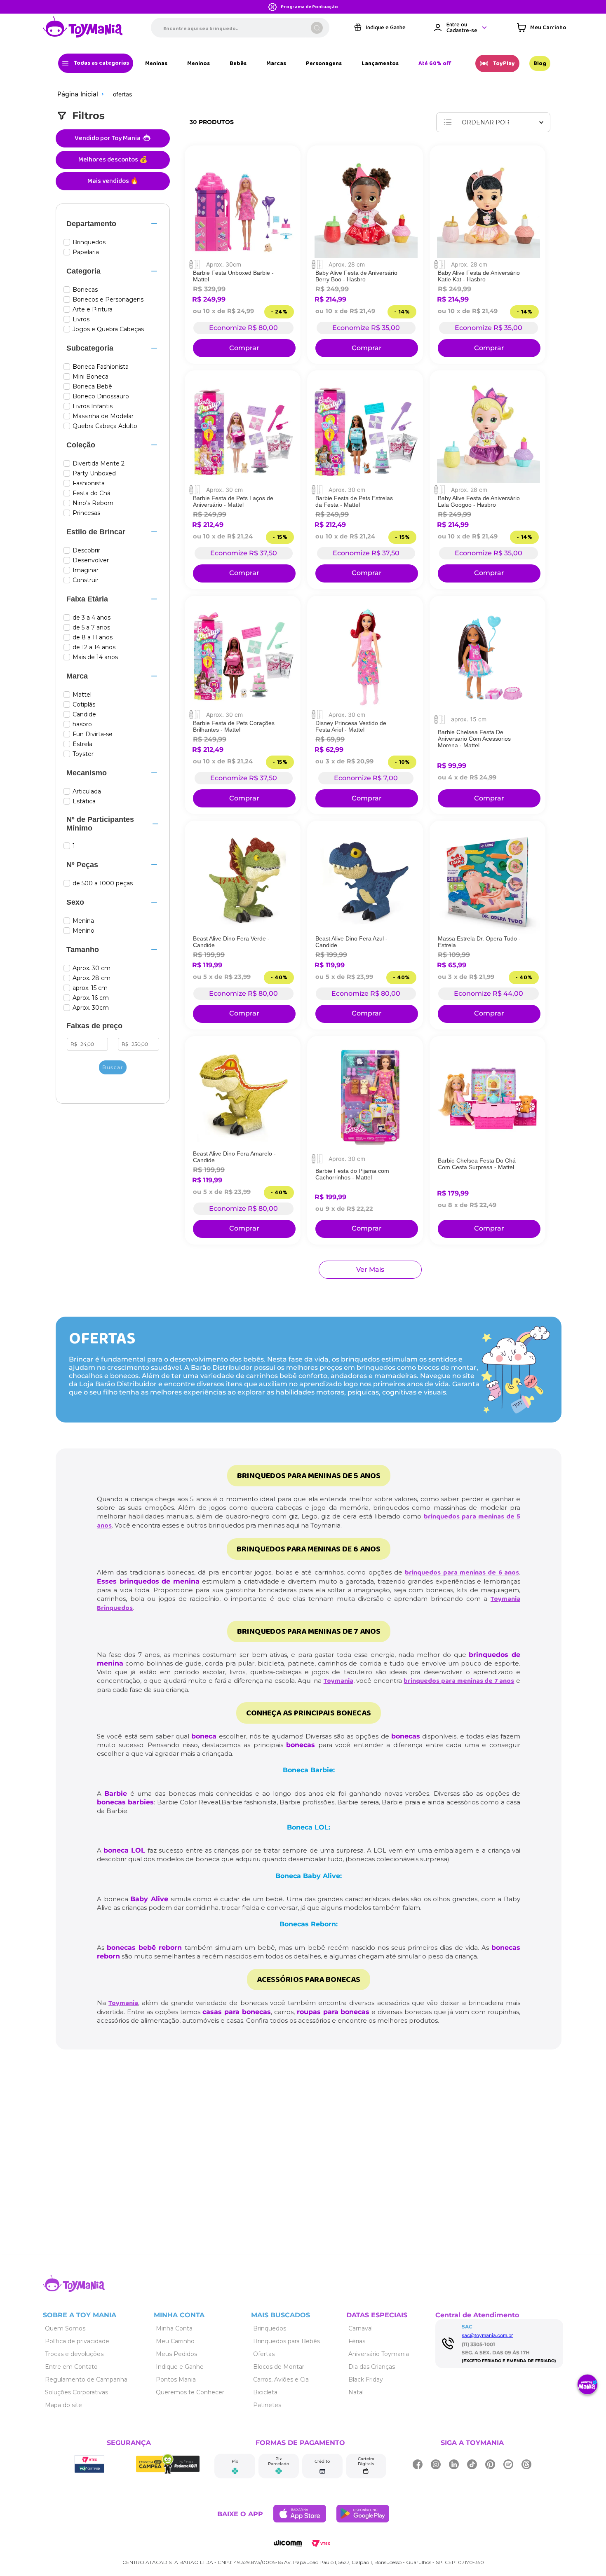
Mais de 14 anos (95, 657)
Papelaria (86, 252)
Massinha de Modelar (103, 416)
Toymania (338, 1681)
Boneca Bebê (92, 387)
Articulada (87, 792)
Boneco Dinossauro (101, 397)
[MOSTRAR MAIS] (370, 1270)
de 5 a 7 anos (91, 628)
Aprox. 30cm (91, 1008)
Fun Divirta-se (93, 734)
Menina (83, 921)
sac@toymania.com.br (487, 2335)
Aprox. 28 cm (92, 978)
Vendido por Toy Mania (108, 138)
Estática (84, 801)
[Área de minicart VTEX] (541, 28)
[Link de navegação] (83, 28)
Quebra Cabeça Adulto (105, 426)
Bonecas (85, 290)
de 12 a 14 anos (94, 647)
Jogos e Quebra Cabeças (108, 329)
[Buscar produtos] (317, 28)
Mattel (82, 695)
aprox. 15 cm (90, 988)
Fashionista (89, 483)
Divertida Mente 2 (99, 464)
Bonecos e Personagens (108, 300)
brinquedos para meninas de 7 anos (459, 1681)
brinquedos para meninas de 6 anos (462, 1573)
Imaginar (86, 570)
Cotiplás (84, 705)
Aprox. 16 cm (91, 998)
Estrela (82, 744)
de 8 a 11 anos (93, 638)
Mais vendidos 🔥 (113, 181)
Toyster (83, 754)
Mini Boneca (90, 377)
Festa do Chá (92, 493)
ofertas (122, 94)
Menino (83, 931)
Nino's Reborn (93, 503)
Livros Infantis (93, 406)
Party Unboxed (94, 474)
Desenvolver (91, 560)
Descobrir (86, 551)
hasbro (82, 724)
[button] (113, 224)
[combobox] (240, 28)
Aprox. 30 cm (92, 968)
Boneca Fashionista (101, 367)
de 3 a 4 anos (92, 618)
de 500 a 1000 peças (103, 883)
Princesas (86, 513)
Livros (81, 319)
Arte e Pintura (93, 310)
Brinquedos (89, 242)
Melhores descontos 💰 (113, 160)
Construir (86, 580)
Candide (84, 715)
